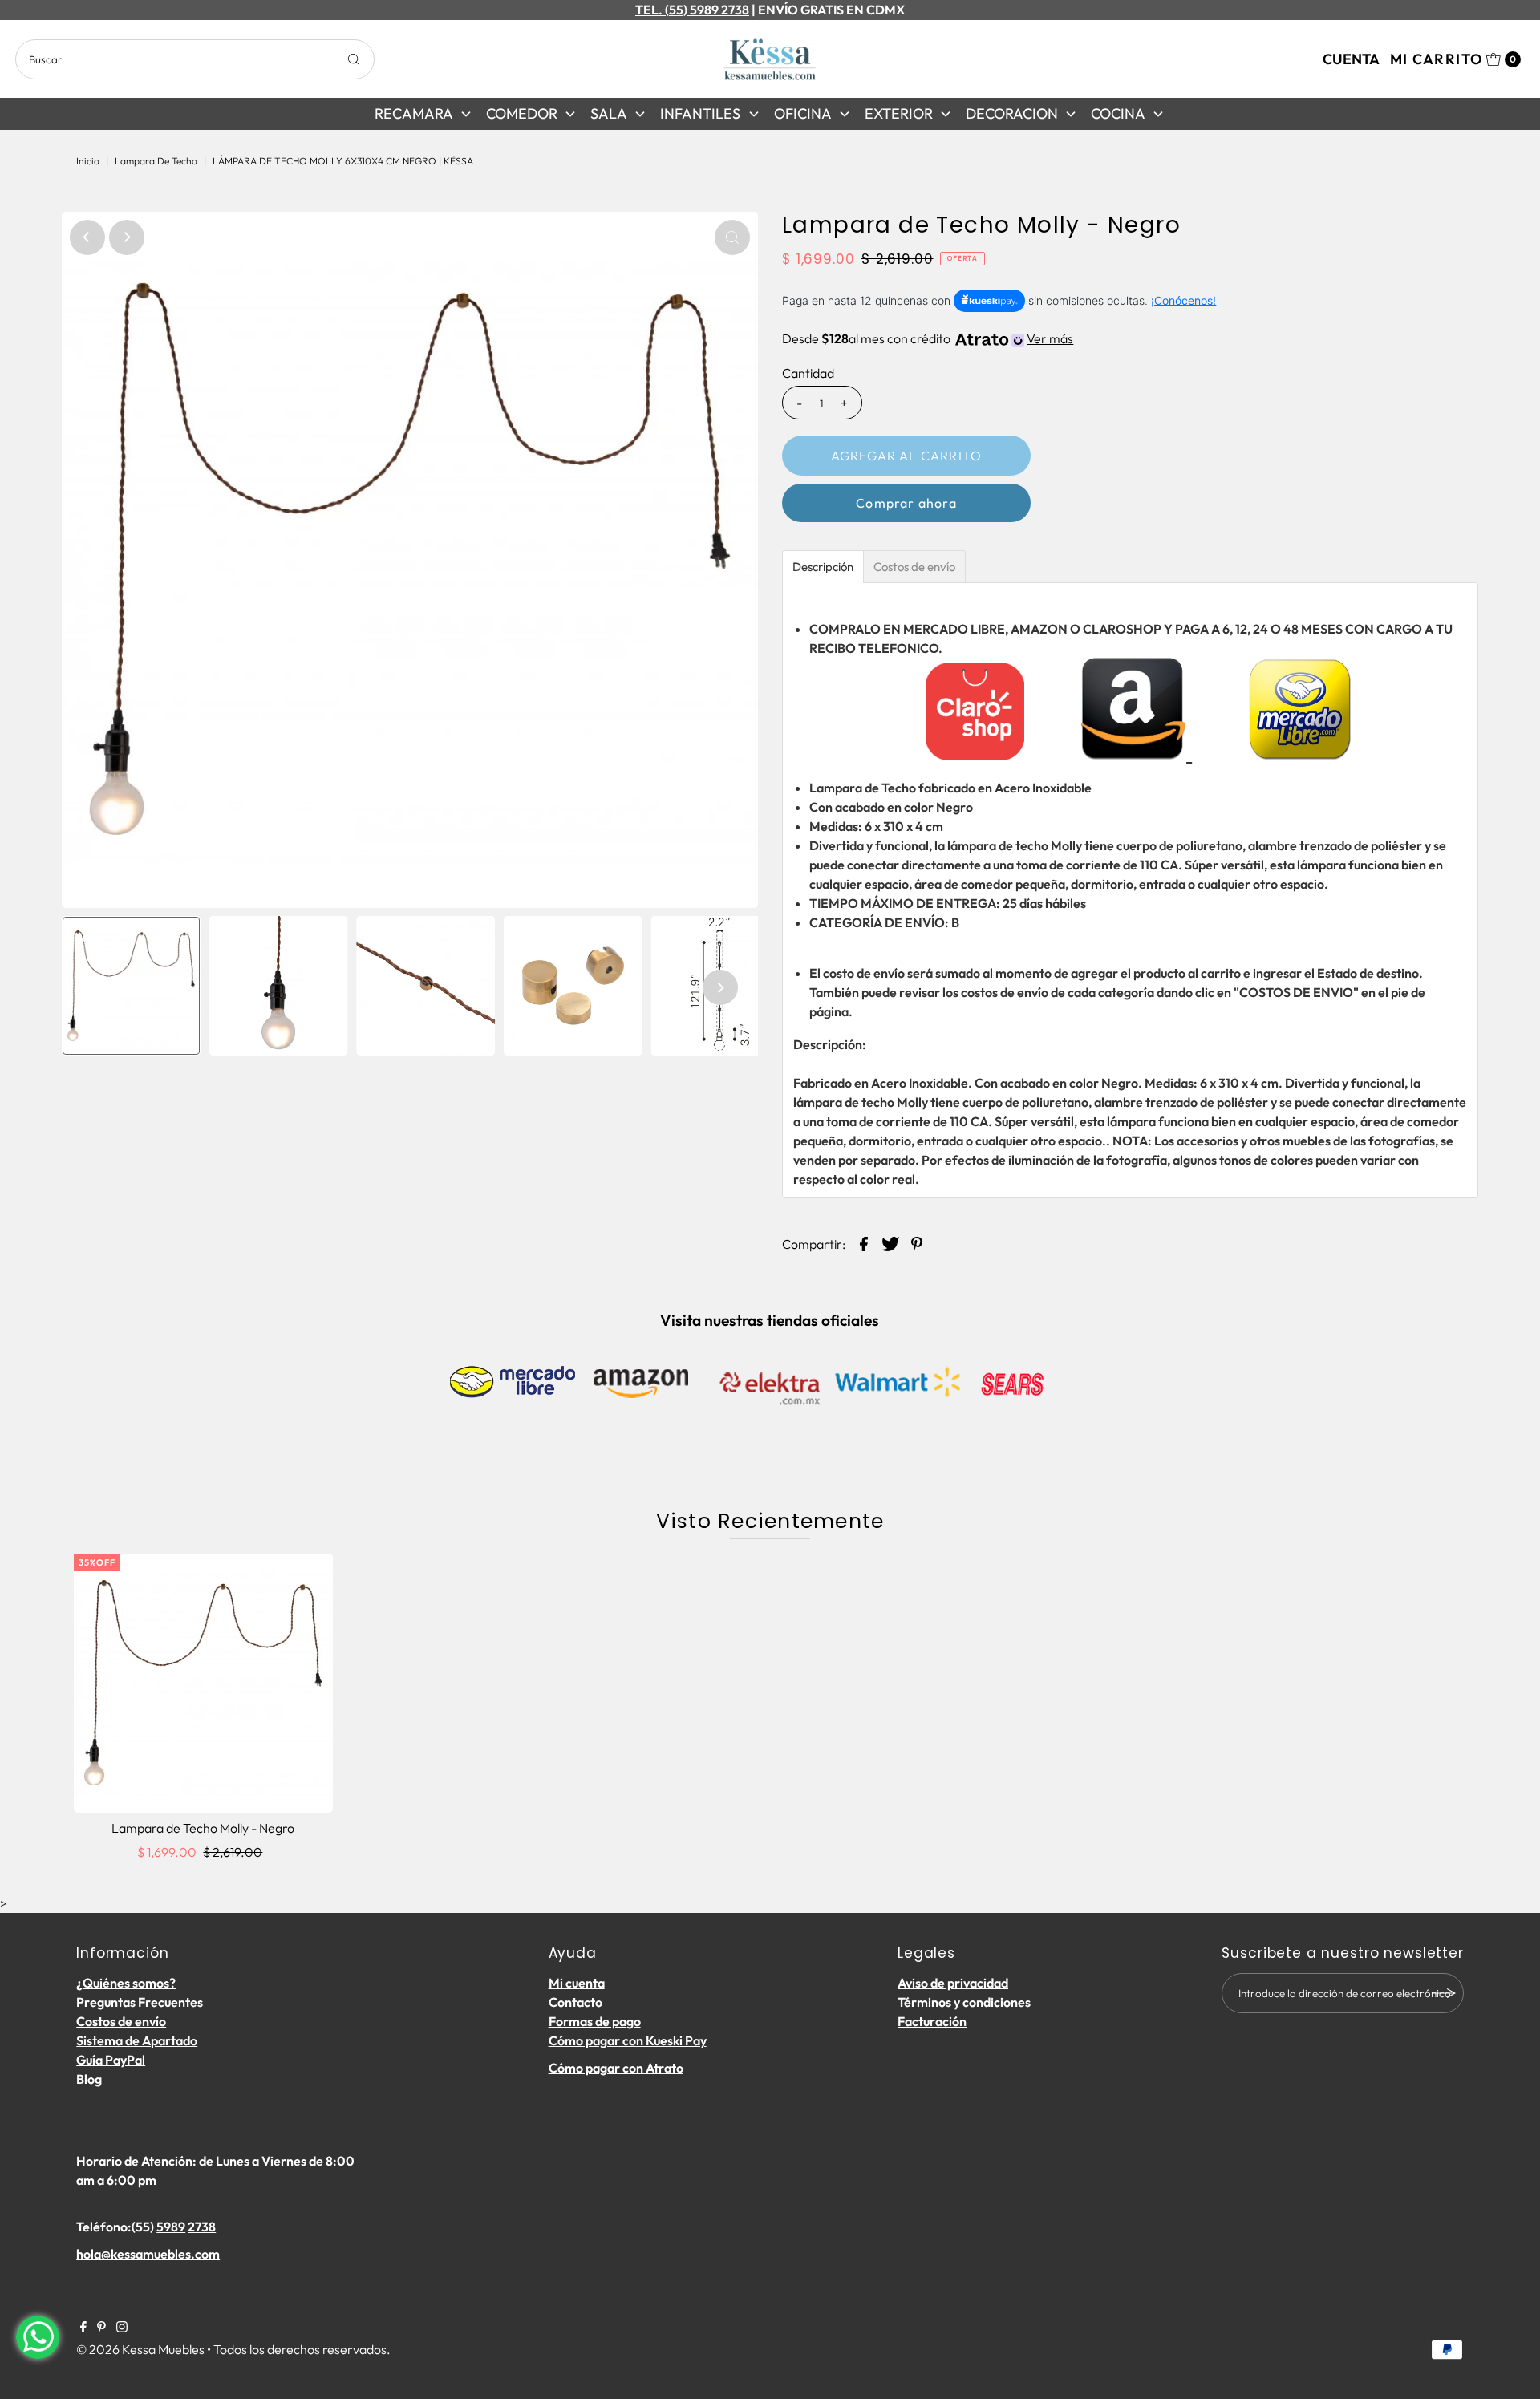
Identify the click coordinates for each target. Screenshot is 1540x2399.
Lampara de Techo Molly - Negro (203, 1828)
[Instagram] (122, 2328)
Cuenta (1351, 59)
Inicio (88, 161)
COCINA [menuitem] (1118, 113)
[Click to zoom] (732, 237)
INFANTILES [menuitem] (700, 113)
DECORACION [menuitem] (1012, 113)
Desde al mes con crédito (928, 338)
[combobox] (195, 59)
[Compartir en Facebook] (864, 1242)
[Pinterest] (101, 2328)
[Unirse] (1444, 1993)
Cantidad (808, 373)
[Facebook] (83, 2328)
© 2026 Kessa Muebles (140, 2349)
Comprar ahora (906, 503)
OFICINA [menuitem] (803, 113)
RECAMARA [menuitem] (414, 113)
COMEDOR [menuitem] (522, 113)
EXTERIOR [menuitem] (899, 113)
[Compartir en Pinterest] (917, 1242)
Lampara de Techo (156, 161)
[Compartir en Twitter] (890, 1242)
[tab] (823, 567)
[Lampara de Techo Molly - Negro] (203, 1683)
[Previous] (87, 237)
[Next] (127, 237)
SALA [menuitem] (609, 113)
